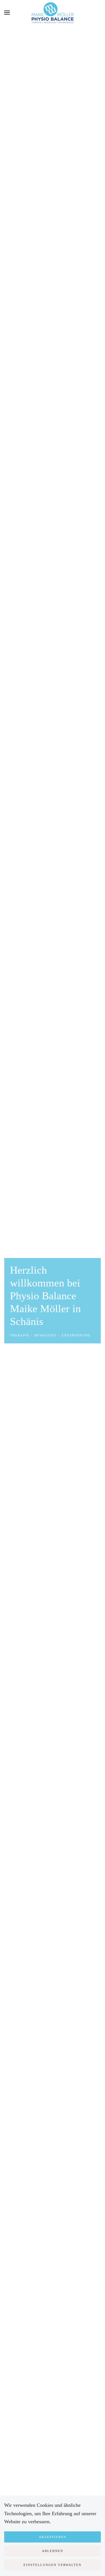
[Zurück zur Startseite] (53, 13)
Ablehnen (53, 2551)
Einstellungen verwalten (53, 2565)
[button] (7, 13)
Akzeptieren (53, 2537)
